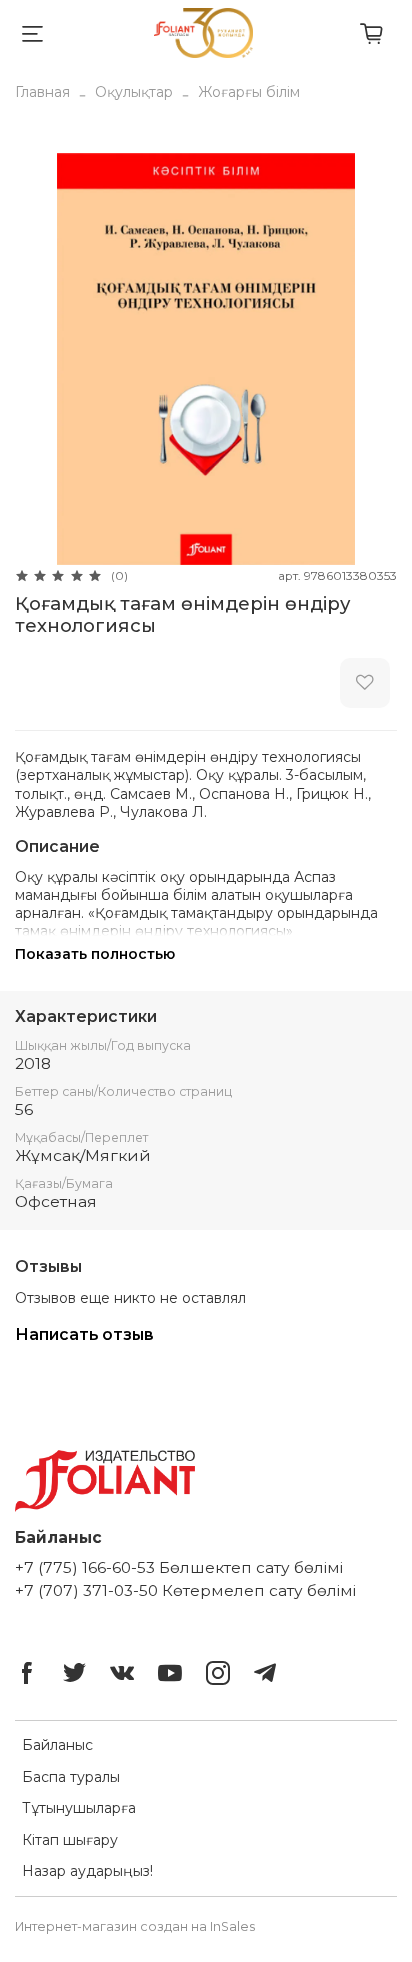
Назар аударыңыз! (87, 1871)
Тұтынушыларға (79, 1808)
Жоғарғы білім (249, 92)
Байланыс (57, 1745)
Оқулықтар (134, 92)
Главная (42, 92)
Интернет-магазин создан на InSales (135, 1926)
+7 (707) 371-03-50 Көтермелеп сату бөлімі (185, 1590)
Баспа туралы (71, 1777)
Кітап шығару (70, 1840)
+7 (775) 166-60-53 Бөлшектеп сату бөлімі (179, 1567)
